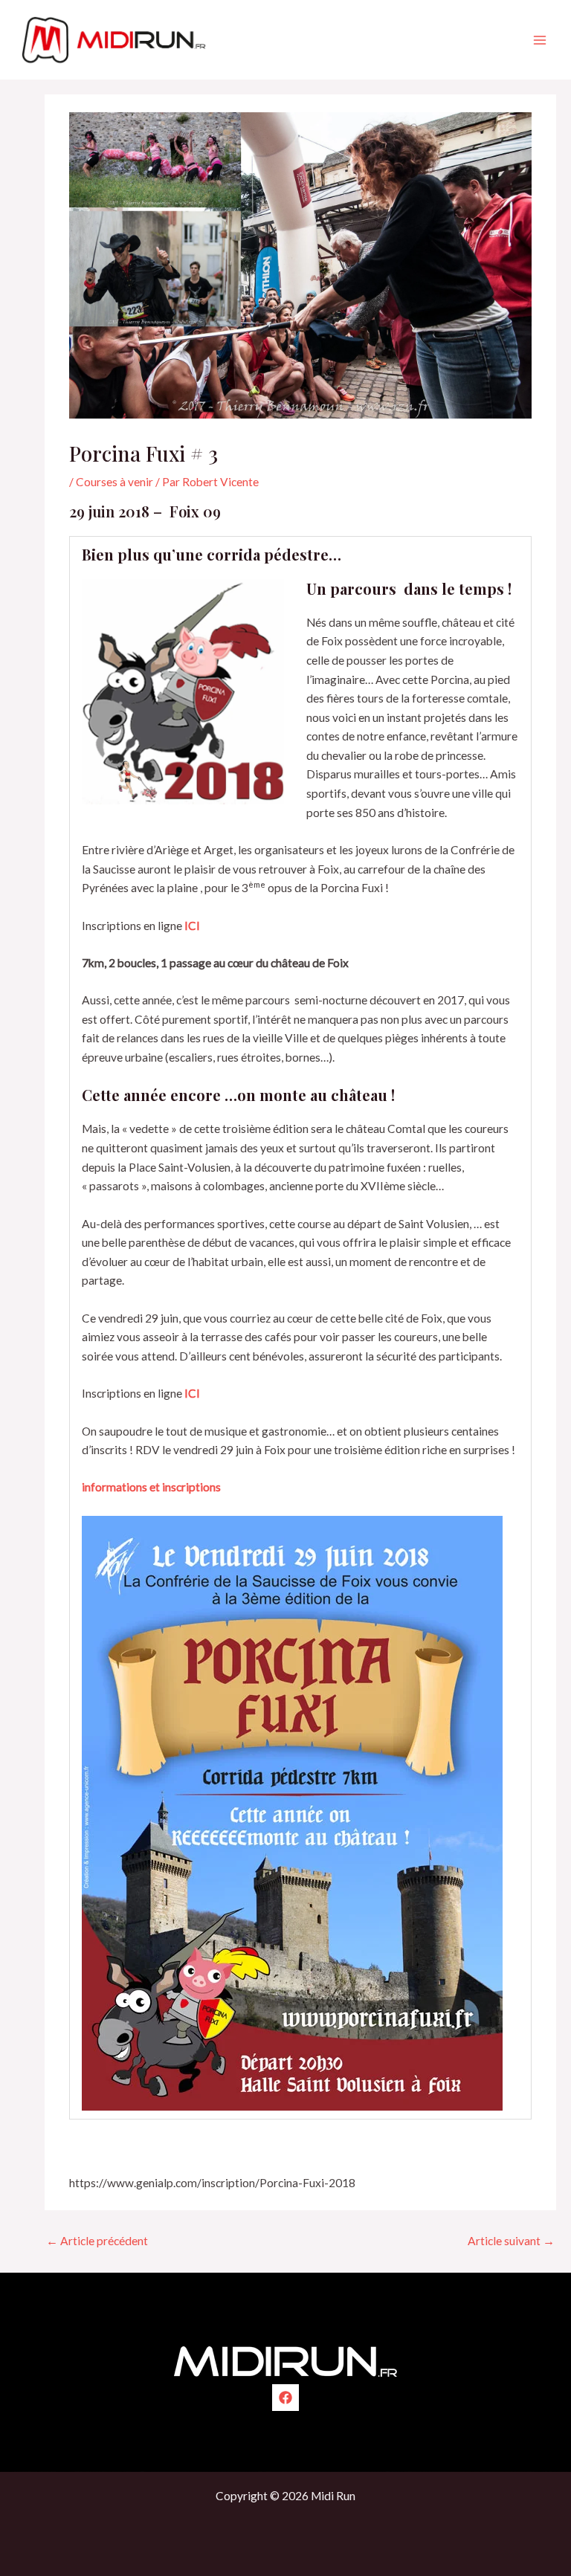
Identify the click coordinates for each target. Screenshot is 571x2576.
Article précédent (97, 2241)
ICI (192, 926)
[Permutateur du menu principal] (540, 40)
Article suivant (511, 2241)
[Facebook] (285, 2398)
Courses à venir (114, 482)
